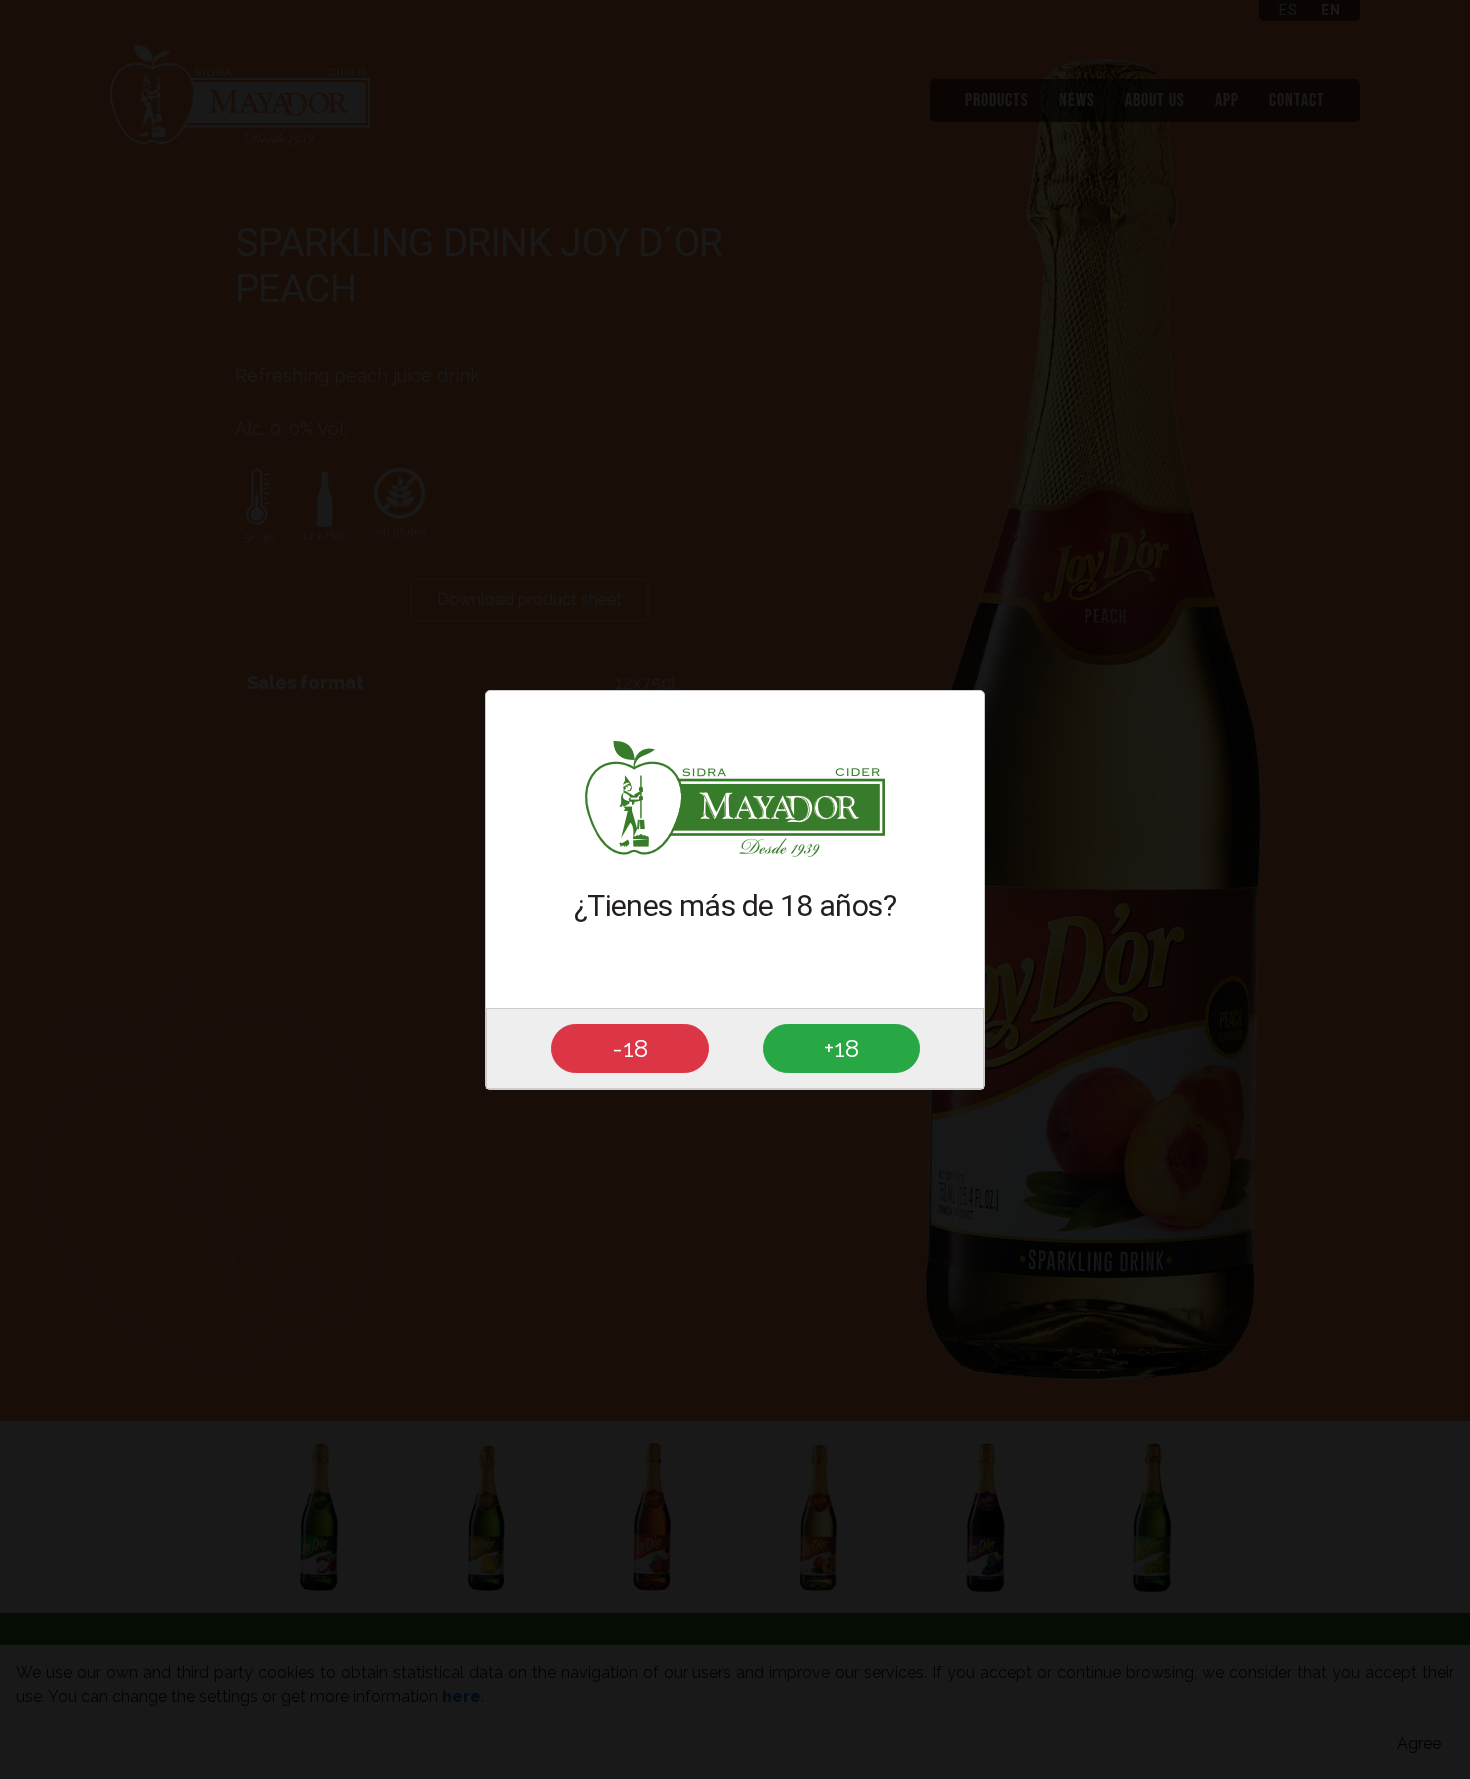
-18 (630, 1047)
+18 (841, 1047)
